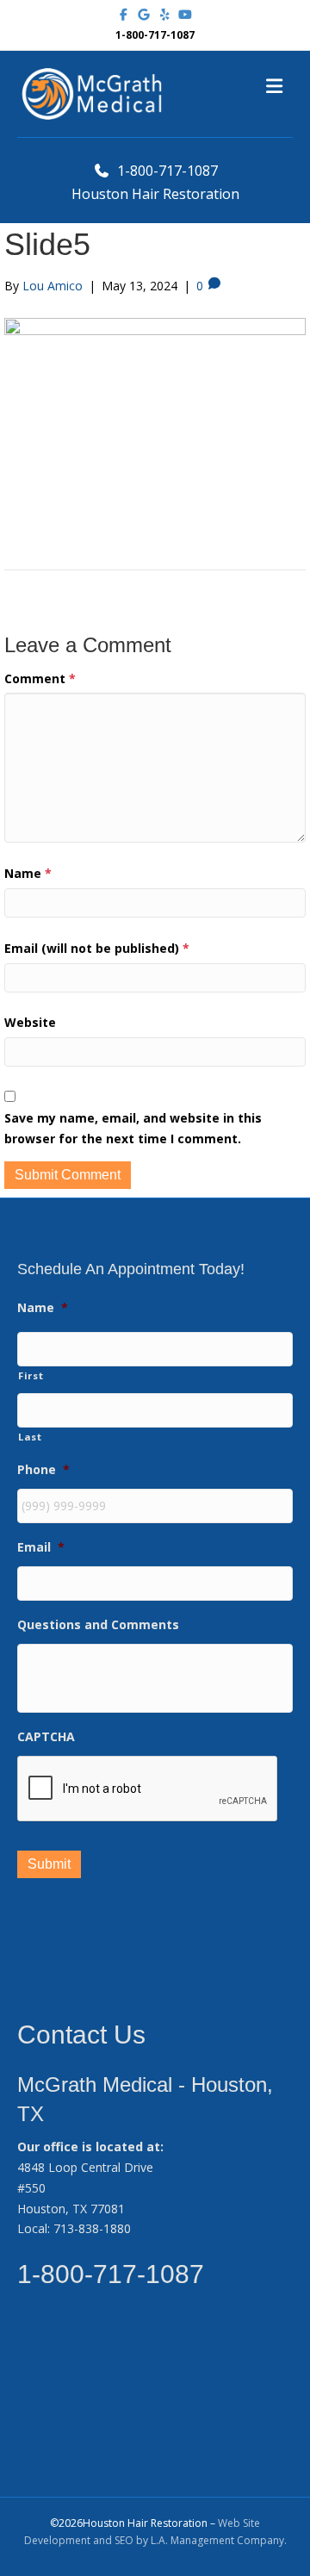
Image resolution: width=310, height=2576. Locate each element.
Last (30, 1437)
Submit (49, 1864)
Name (28, 873)
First (31, 1375)
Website (30, 1022)
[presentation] (148, 1789)
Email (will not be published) (97, 948)
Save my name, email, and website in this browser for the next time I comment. (133, 1128)
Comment (40, 678)
